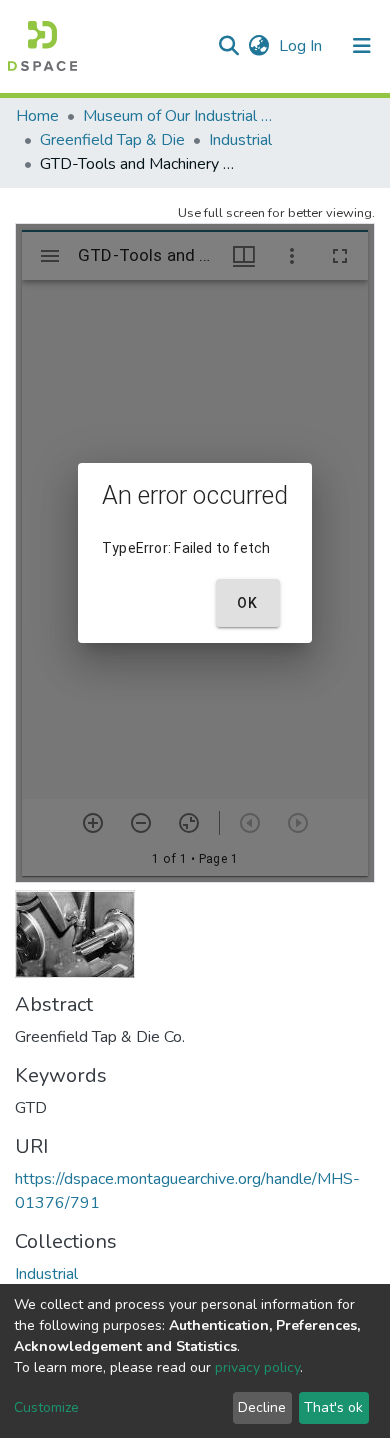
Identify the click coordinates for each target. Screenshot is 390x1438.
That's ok (333, 1407)
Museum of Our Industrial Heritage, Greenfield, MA (183, 116)
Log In (302, 46)
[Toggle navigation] (362, 46)
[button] (258, 46)
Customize (46, 1407)
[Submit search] (228, 46)
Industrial (240, 140)
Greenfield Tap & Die (112, 140)
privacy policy (257, 1367)
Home (37, 116)
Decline (262, 1407)
